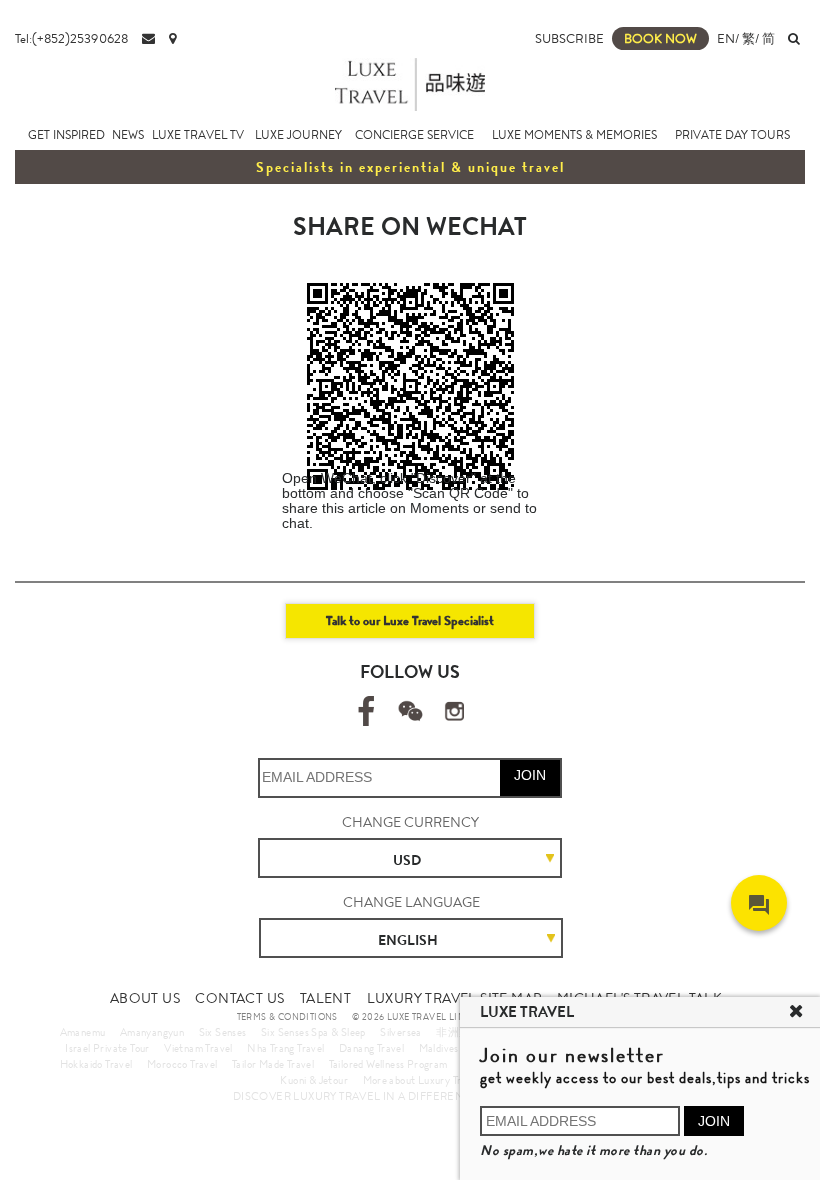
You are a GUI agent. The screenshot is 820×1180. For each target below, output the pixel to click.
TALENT (325, 998)
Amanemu (83, 1032)
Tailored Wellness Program (388, 1064)
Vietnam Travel (198, 1048)
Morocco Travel (182, 1064)
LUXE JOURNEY (298, 135)
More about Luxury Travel (422, 1080)
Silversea (401, 1032)
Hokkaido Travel (96, 1064)
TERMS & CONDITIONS (287, 1017)
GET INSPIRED (66, 135)
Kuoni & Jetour (314, 1080)
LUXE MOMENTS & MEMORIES (574, 135)
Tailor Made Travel (273, 1064)
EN (726, 38)
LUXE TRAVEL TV (198, 135)
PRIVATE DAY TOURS (732, 135)
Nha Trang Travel (285, 1048)
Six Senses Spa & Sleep (313, 1032)
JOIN (530, 775)
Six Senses (223, 1032)
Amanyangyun (152, 1032)
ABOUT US (145, 998)
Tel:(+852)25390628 (71, 38)
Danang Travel (371, 1048)
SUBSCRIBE (569, 38)
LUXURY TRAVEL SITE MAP (454, 998)
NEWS (128, 135)
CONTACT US (239, 998)
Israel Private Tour (107, 1048)
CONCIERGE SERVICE (414, 135)
